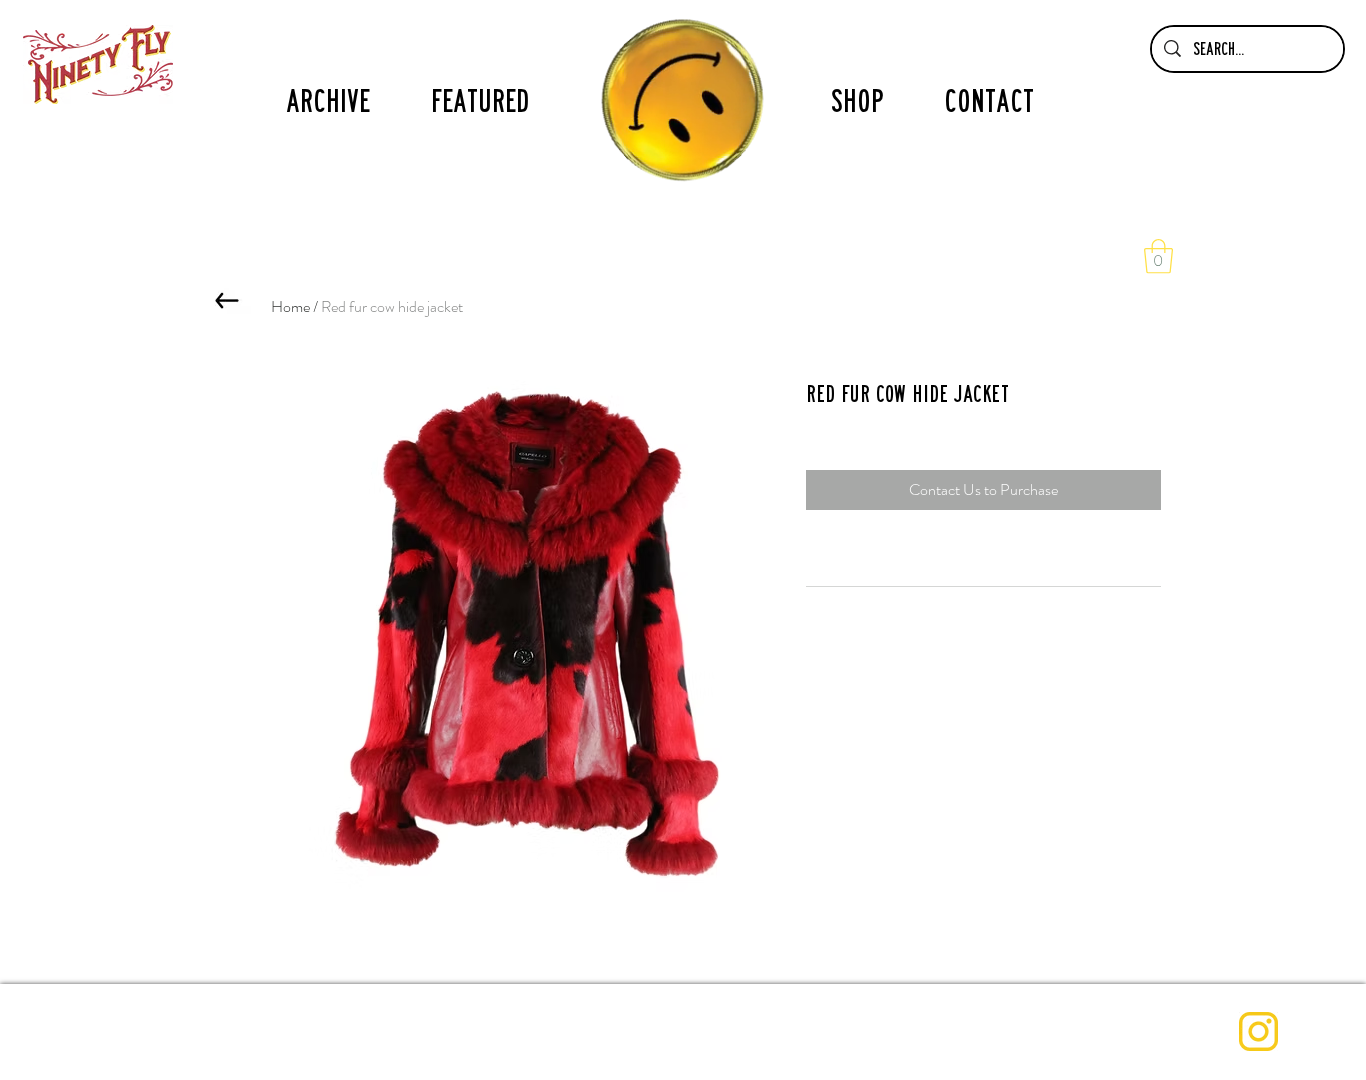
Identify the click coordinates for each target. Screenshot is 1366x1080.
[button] (1158, 256)
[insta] (1258, 1031)
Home (290, 306)
